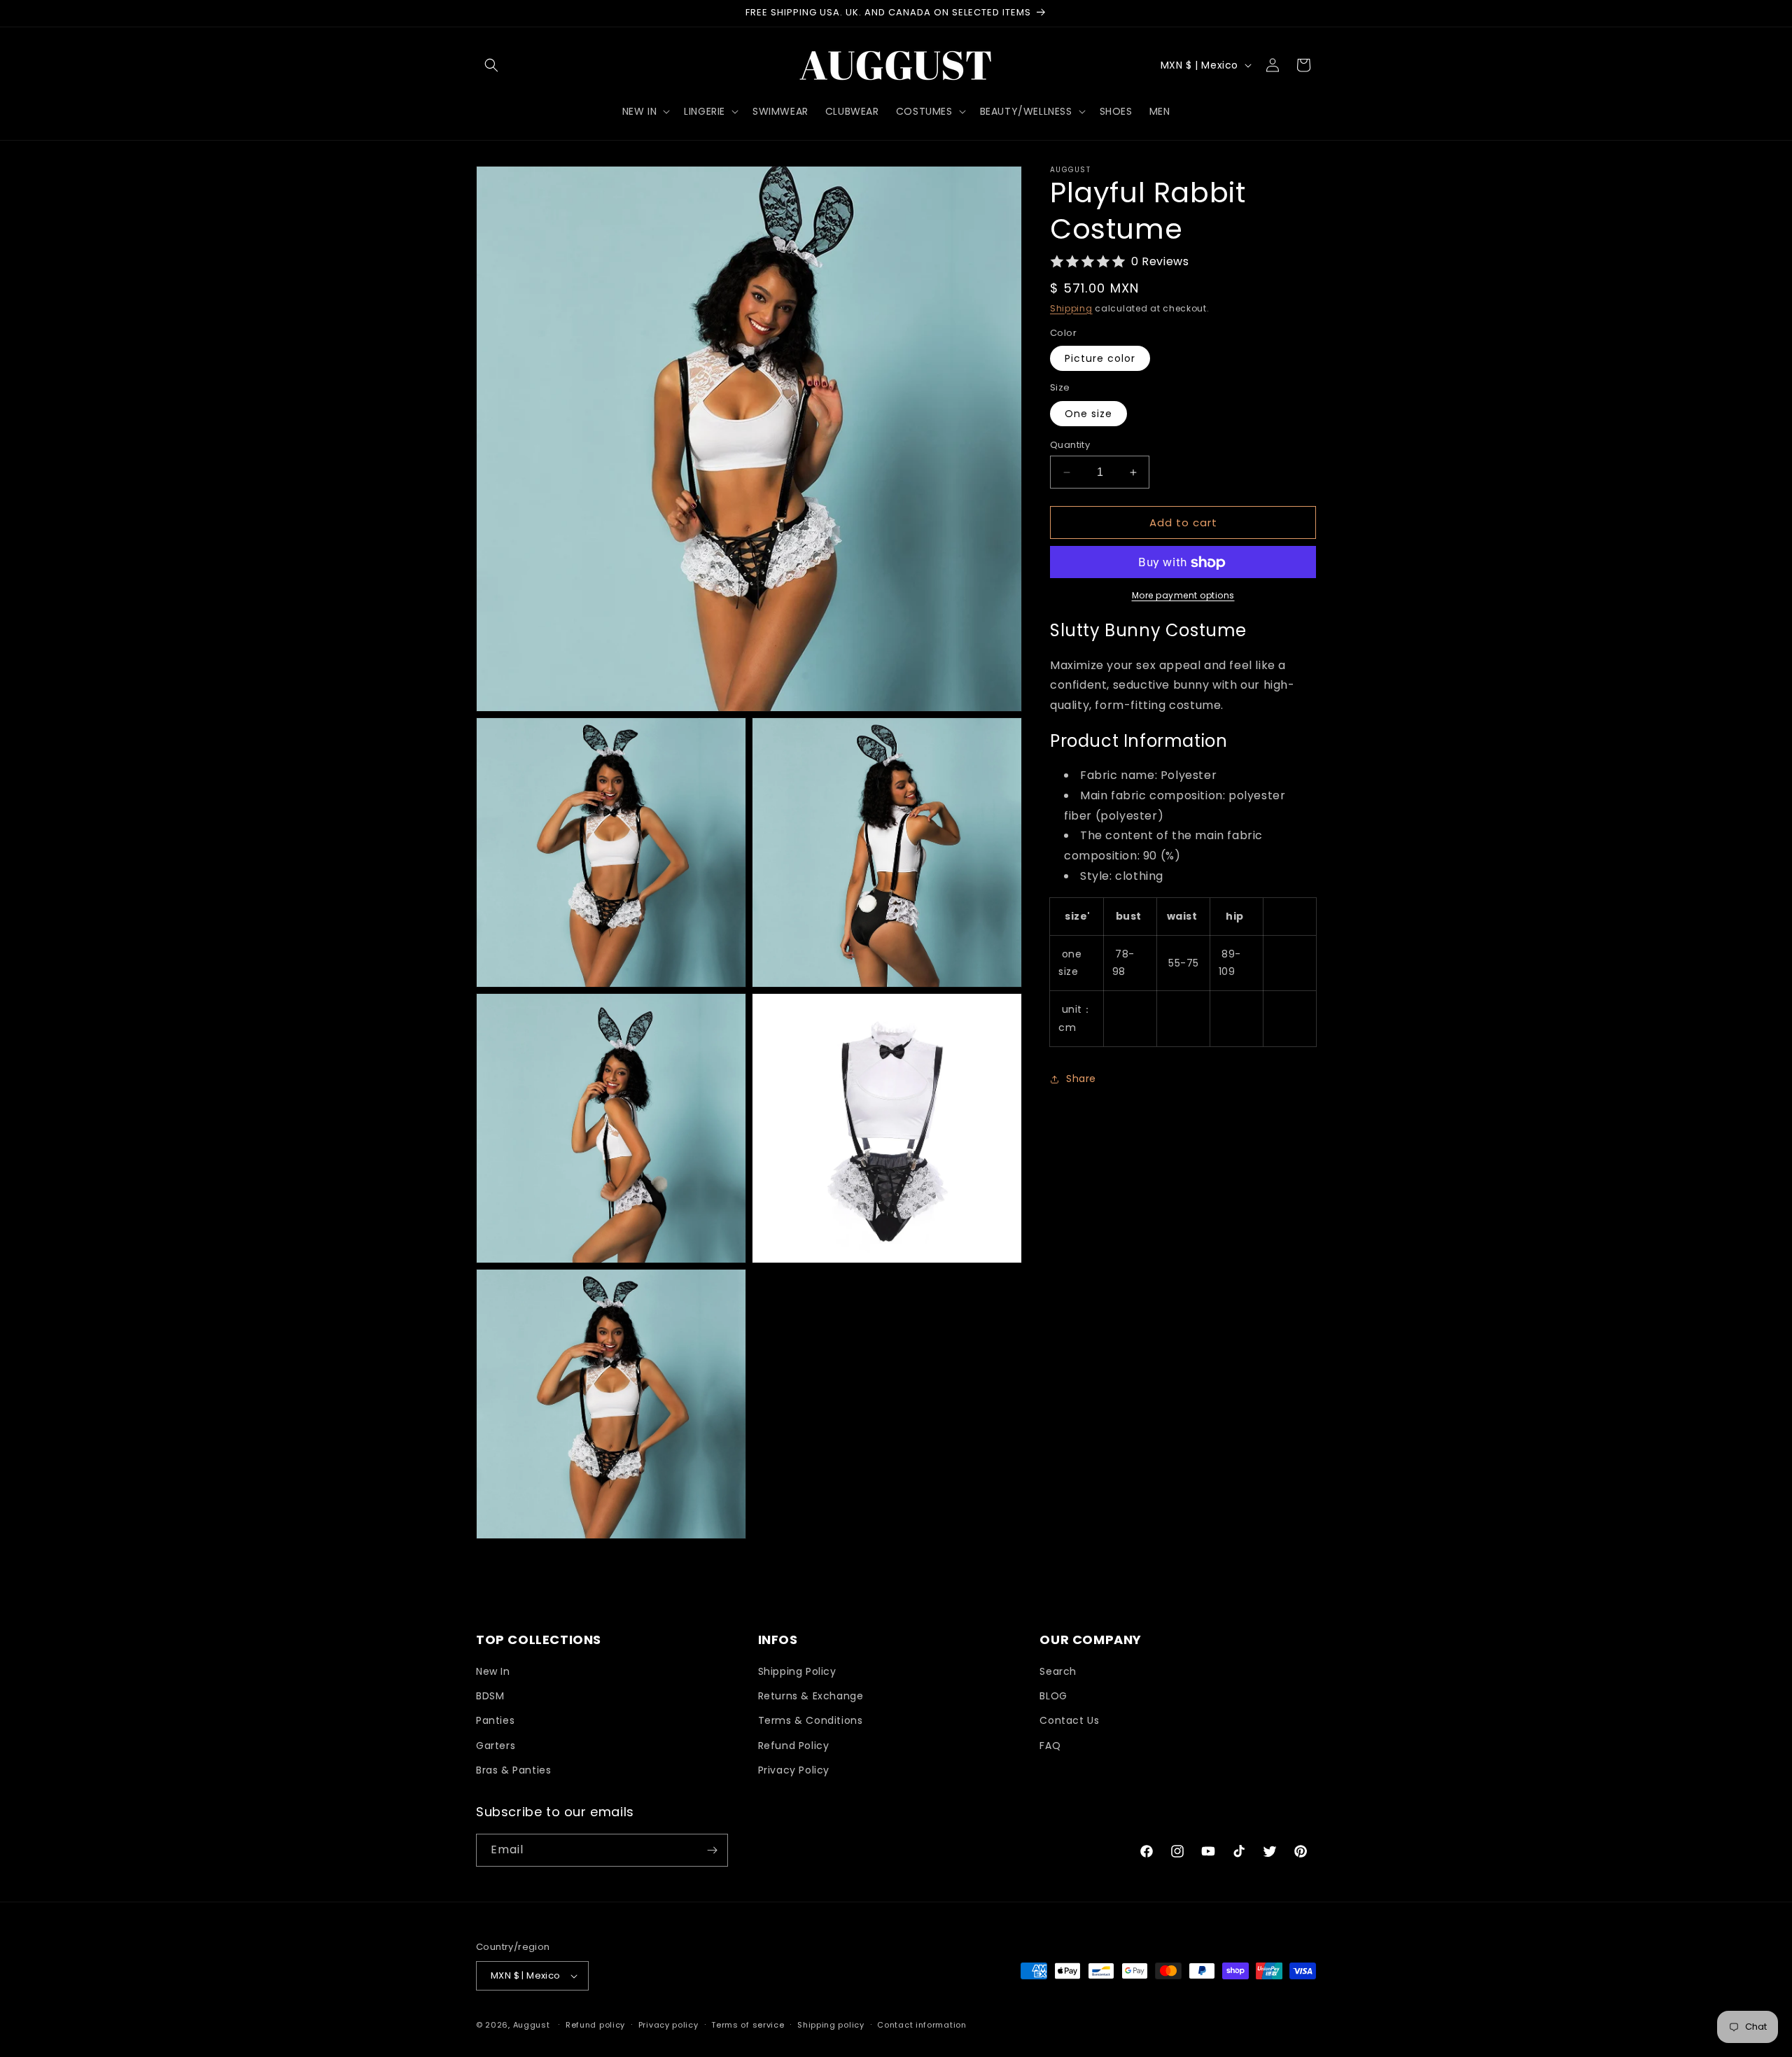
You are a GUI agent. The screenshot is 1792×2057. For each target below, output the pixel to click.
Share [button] (1081, 1079)
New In (493, 1671)
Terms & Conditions (811, 1720)
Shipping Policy (797, 1671)
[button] (491, 65)
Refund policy (595, 2025)
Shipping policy (831, 2025)
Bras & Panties (513, 1770)
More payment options (1183, 596)
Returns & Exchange (811, 1696)
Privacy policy (668, 2025)
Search (1058, 1671)
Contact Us (1069, 1720)
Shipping (1071, 308)
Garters (496, 1746)
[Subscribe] (712, 1850)
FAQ (1050, 1746)
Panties (495, 1720)
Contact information (922, 2025)
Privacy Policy (794, 1770)
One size (1088, 414)
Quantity (1070, 445)
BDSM (490, 1696)
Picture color (1100, 359)
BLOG (1053, 1696)
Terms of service (748, 2025)
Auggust (533, 2025)
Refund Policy (794, 1746)
